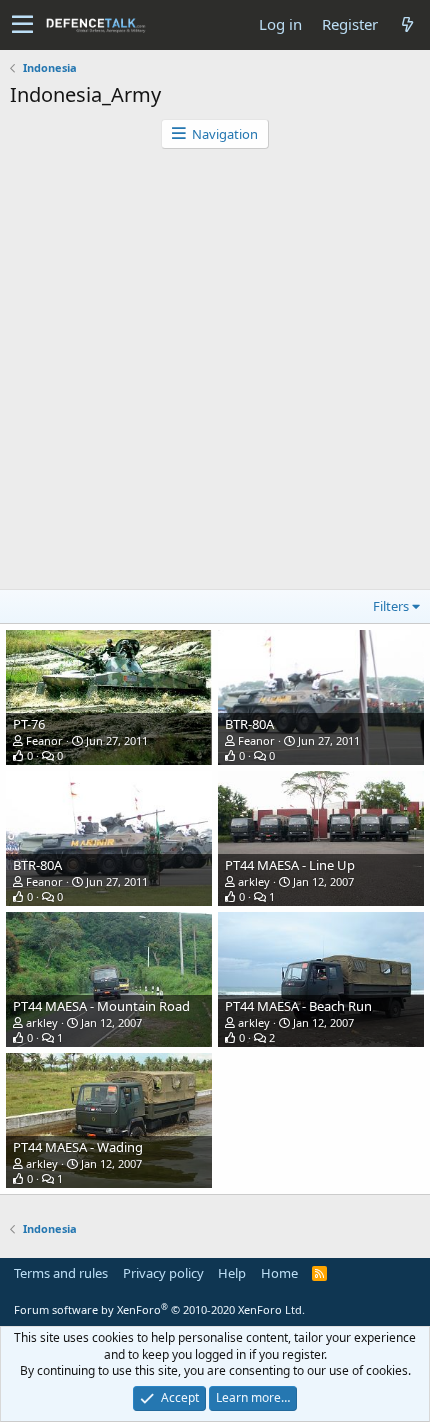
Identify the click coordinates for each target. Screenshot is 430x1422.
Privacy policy (163, 1273)
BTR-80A (249, 724)
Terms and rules (61, 1273)
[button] (22, 25)
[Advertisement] (215, 374)
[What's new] (407, 24)
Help (232, 1273)
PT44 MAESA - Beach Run (298, 1006)
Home (279, 1273)
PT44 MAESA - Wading (78, 1147)
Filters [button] (391, 606)
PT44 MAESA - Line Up (290, 865)
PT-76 (29, 724)
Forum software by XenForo (159, 1309)
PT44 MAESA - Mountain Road (101, 1006)
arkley (254, 881)
